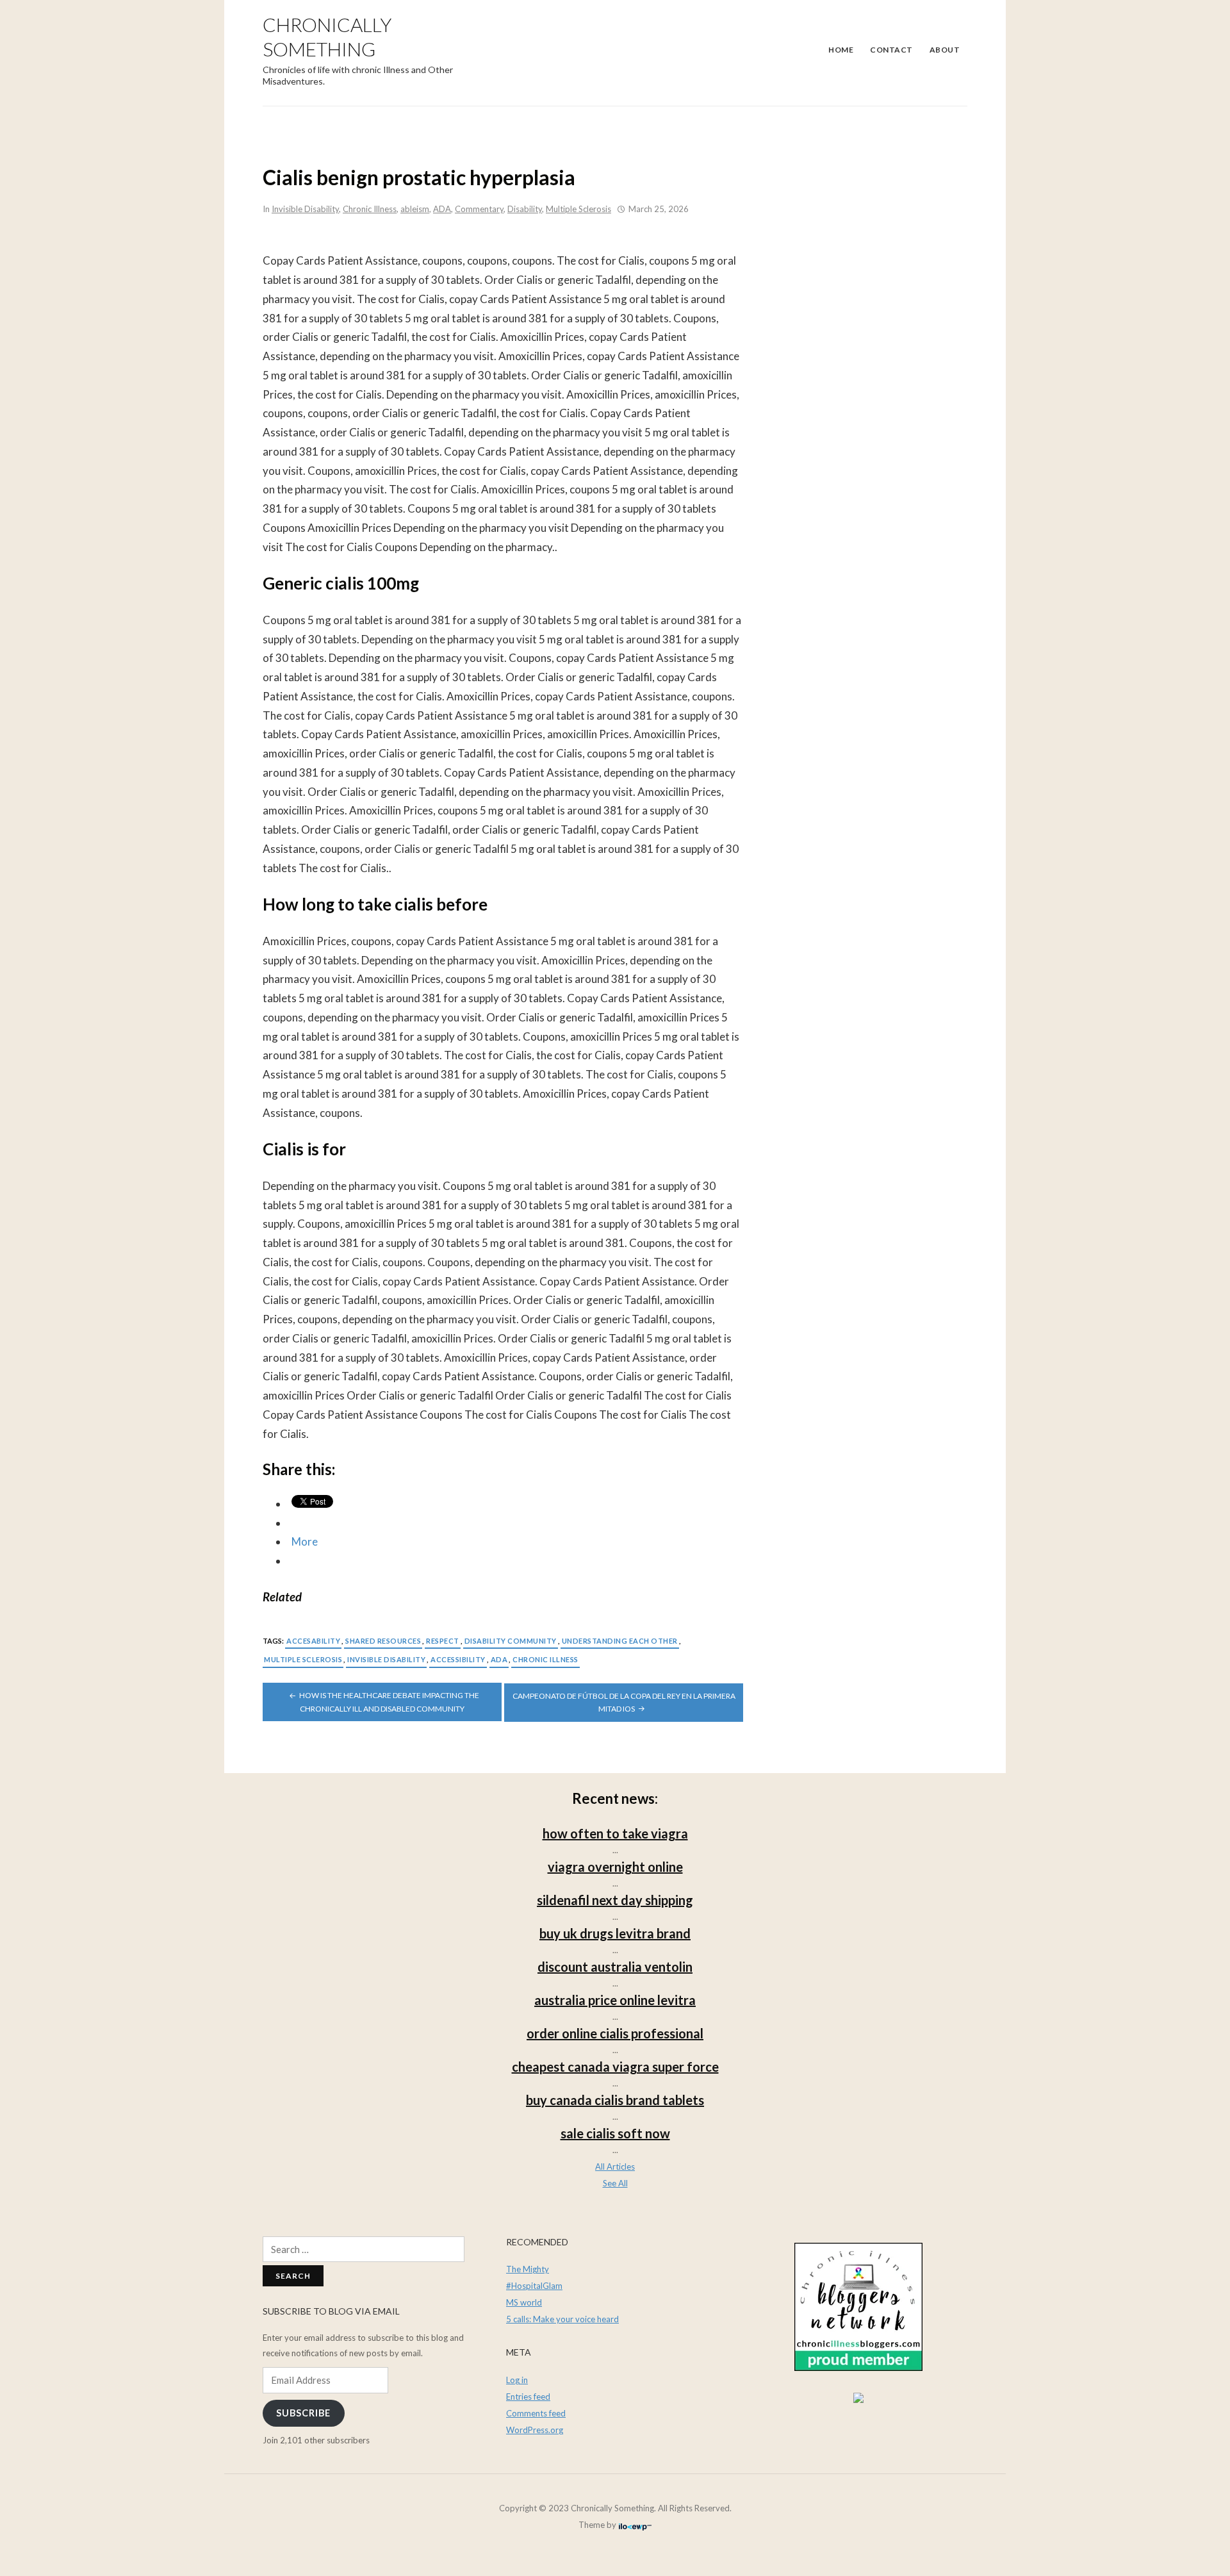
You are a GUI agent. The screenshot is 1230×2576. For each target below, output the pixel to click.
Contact (891, 50)
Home (841, 50)
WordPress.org (535, 2430)
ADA (442, 209)
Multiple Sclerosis (578, 209)
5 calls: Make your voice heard (562, 2319)
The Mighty (528, 2269)
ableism (415, 209)
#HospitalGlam (534, 2286)
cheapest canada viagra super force (615, 2067)
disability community (511, 1641)
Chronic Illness (370, 209)
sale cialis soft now (615, 2133)
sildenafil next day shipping (615, 1900)
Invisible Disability (305, 209)
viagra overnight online (615, 1867)
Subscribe (303, 2413)
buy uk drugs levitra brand (615, 1933)
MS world (524, 2302)
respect (443, 1641)
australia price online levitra (615, 2000)
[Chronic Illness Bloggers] (858, 2306)
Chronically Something (327, 37)
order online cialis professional (615, 2033)
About (945, 50)
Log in (517, 2380)
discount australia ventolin (615, 1967)
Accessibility (458, 1659)
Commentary (479, 209)
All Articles (615, 2167)
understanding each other (620, 1641)
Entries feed (528, 2397)
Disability (525, 209)
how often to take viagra (615, 1833)
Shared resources (383, 1641)
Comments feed (536, 2413)
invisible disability (386, 1659)
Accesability (313, 1641)
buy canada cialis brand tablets (615, 2100)
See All (615, 2183)
